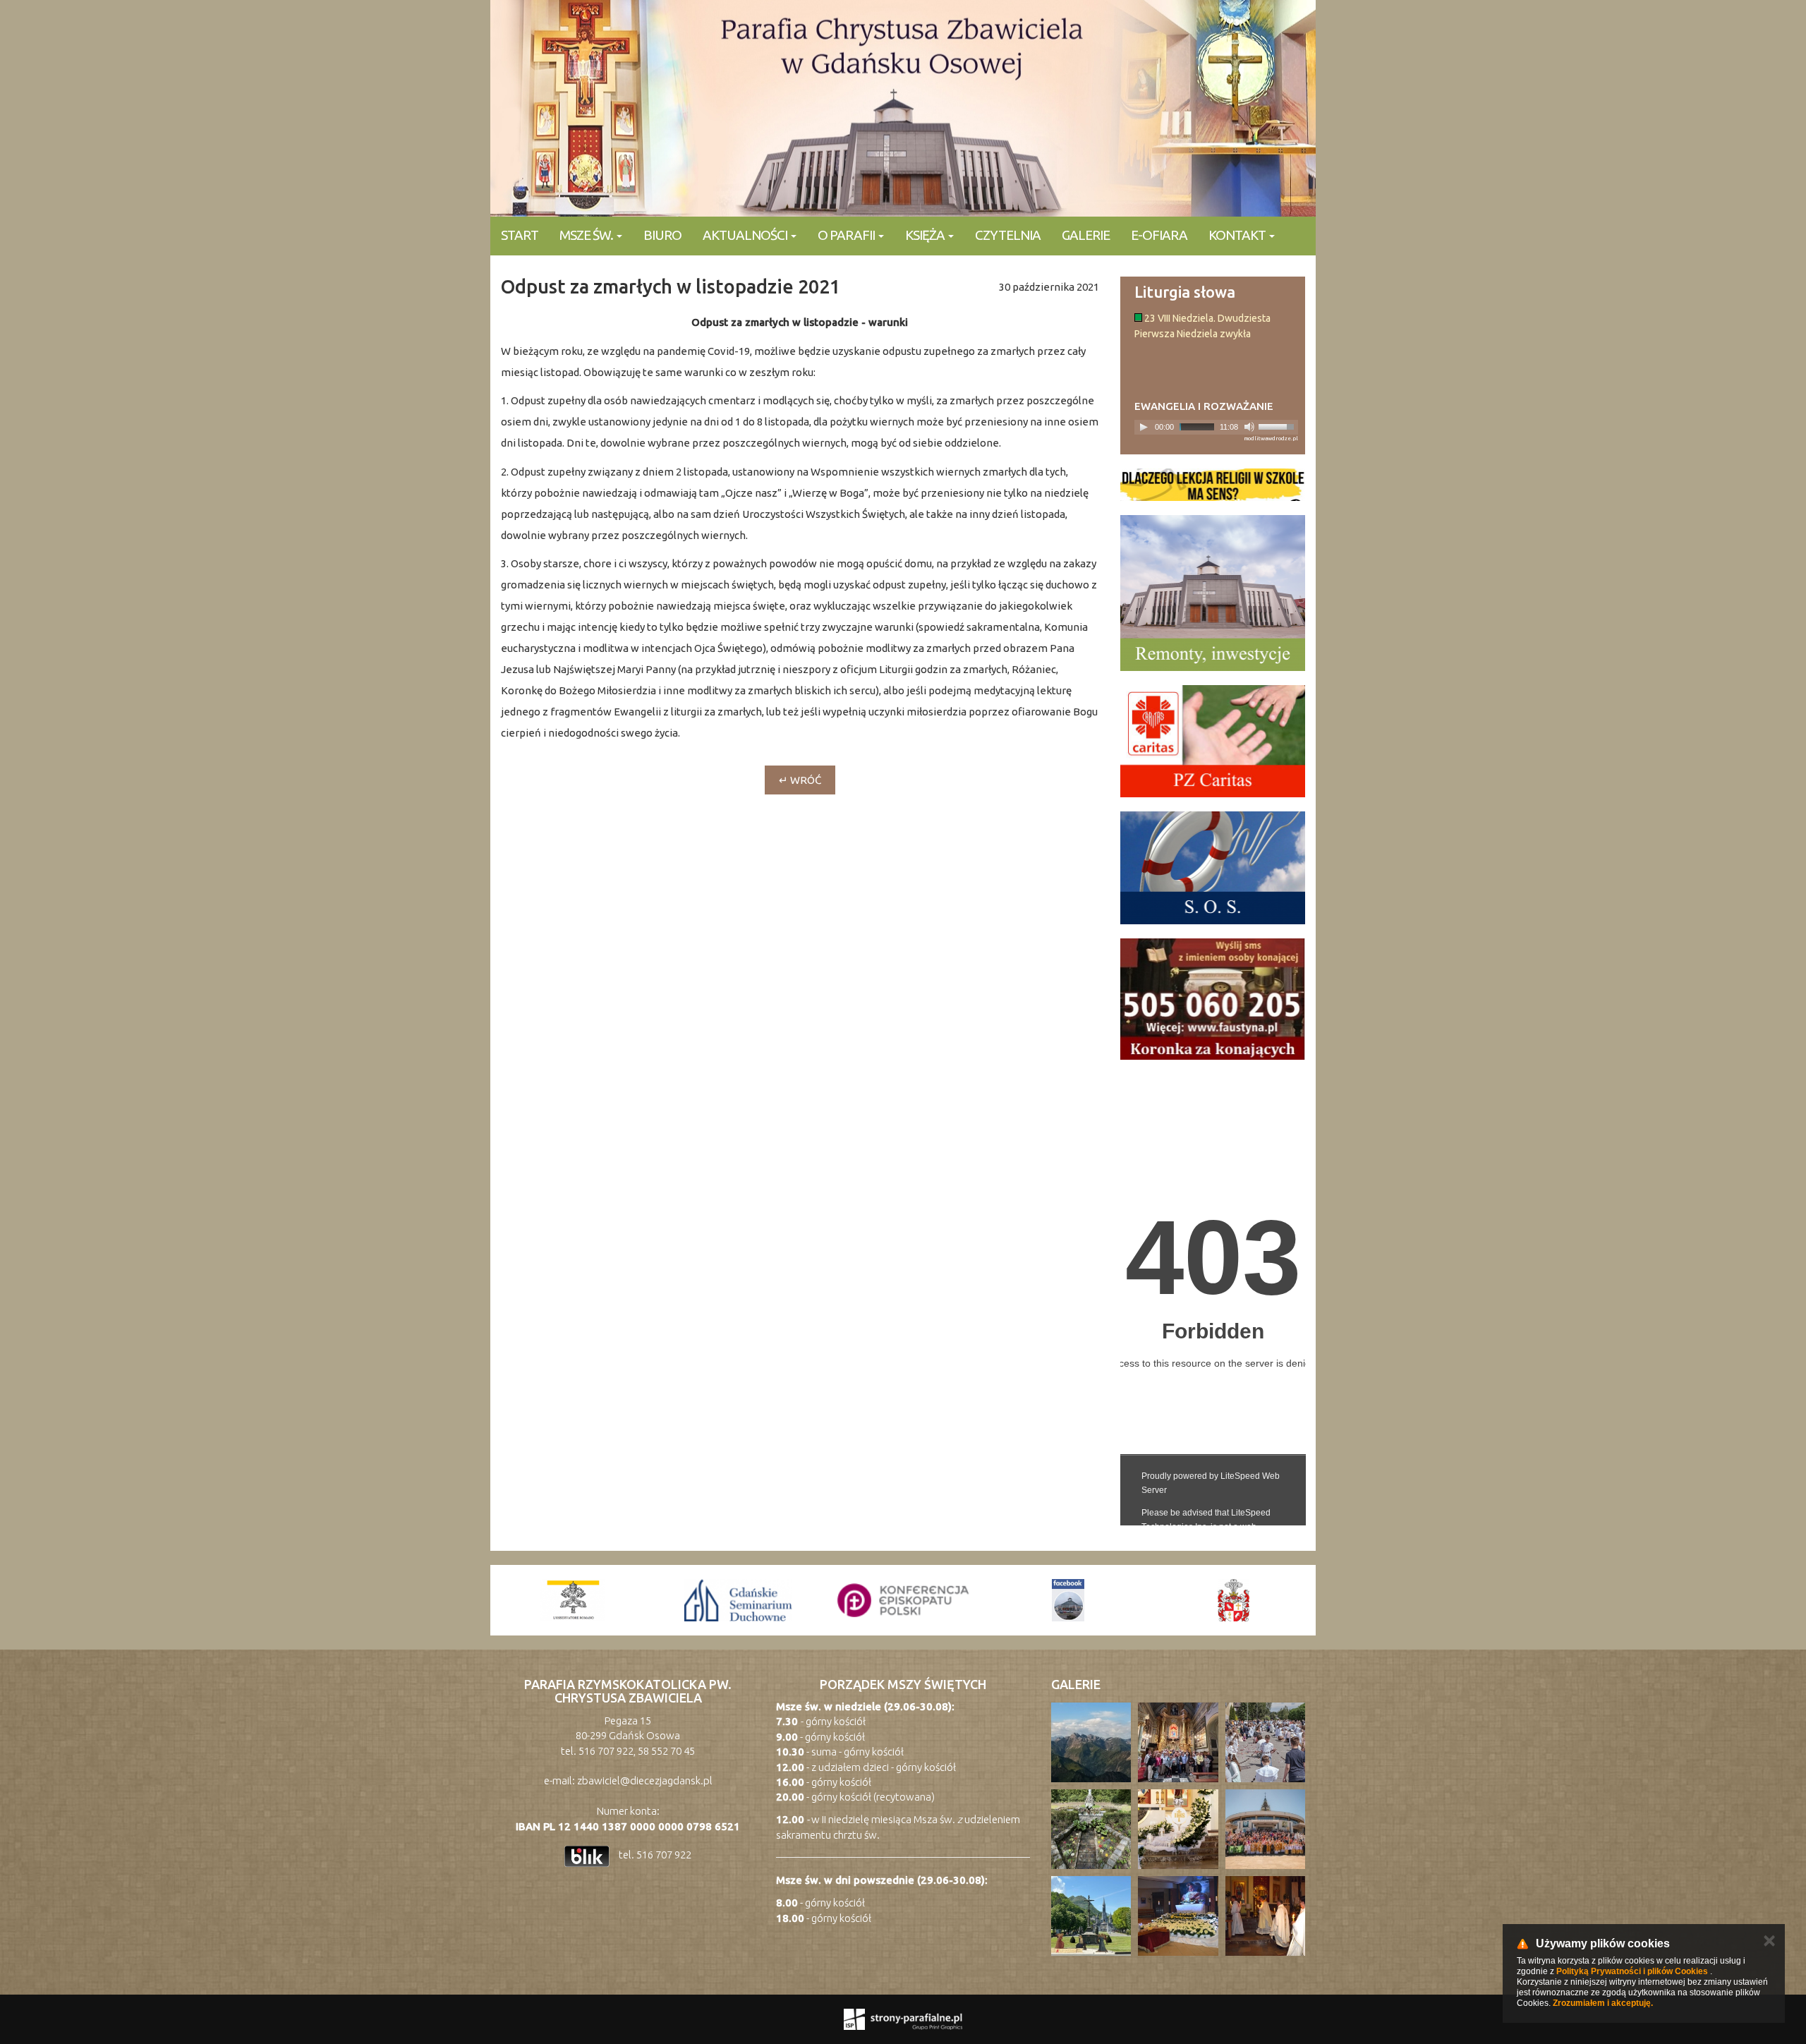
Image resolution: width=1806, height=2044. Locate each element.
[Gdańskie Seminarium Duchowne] (573, 1600)
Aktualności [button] (746, 235)
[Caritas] (1213, 742)
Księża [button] (926, 235)
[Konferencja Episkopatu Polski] (738, 1600)
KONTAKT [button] (1238, 235)
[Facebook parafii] (903, 1600)
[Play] (1144, 427)
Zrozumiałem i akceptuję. (1603, 2003)
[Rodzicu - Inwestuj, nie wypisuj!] (1213, 485)
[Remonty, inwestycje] (1213, 593)
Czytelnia (1008, 235)
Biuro (662, 235)
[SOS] (1213, 868)
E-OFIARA (1159, 235)
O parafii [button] (847, 235)
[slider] (1278, 425)
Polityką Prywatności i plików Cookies (1632, 1971)
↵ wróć (800, 780)
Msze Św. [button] (587, 235)
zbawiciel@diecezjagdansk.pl (645, 1780)
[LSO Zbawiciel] (1068, 1600)
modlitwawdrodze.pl (1271, 439)
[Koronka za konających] (1213, 999)
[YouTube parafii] (1233, 1600)
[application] (1217, 427)
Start (520, 235)
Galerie (1086, 235)
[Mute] (1249, 427)
